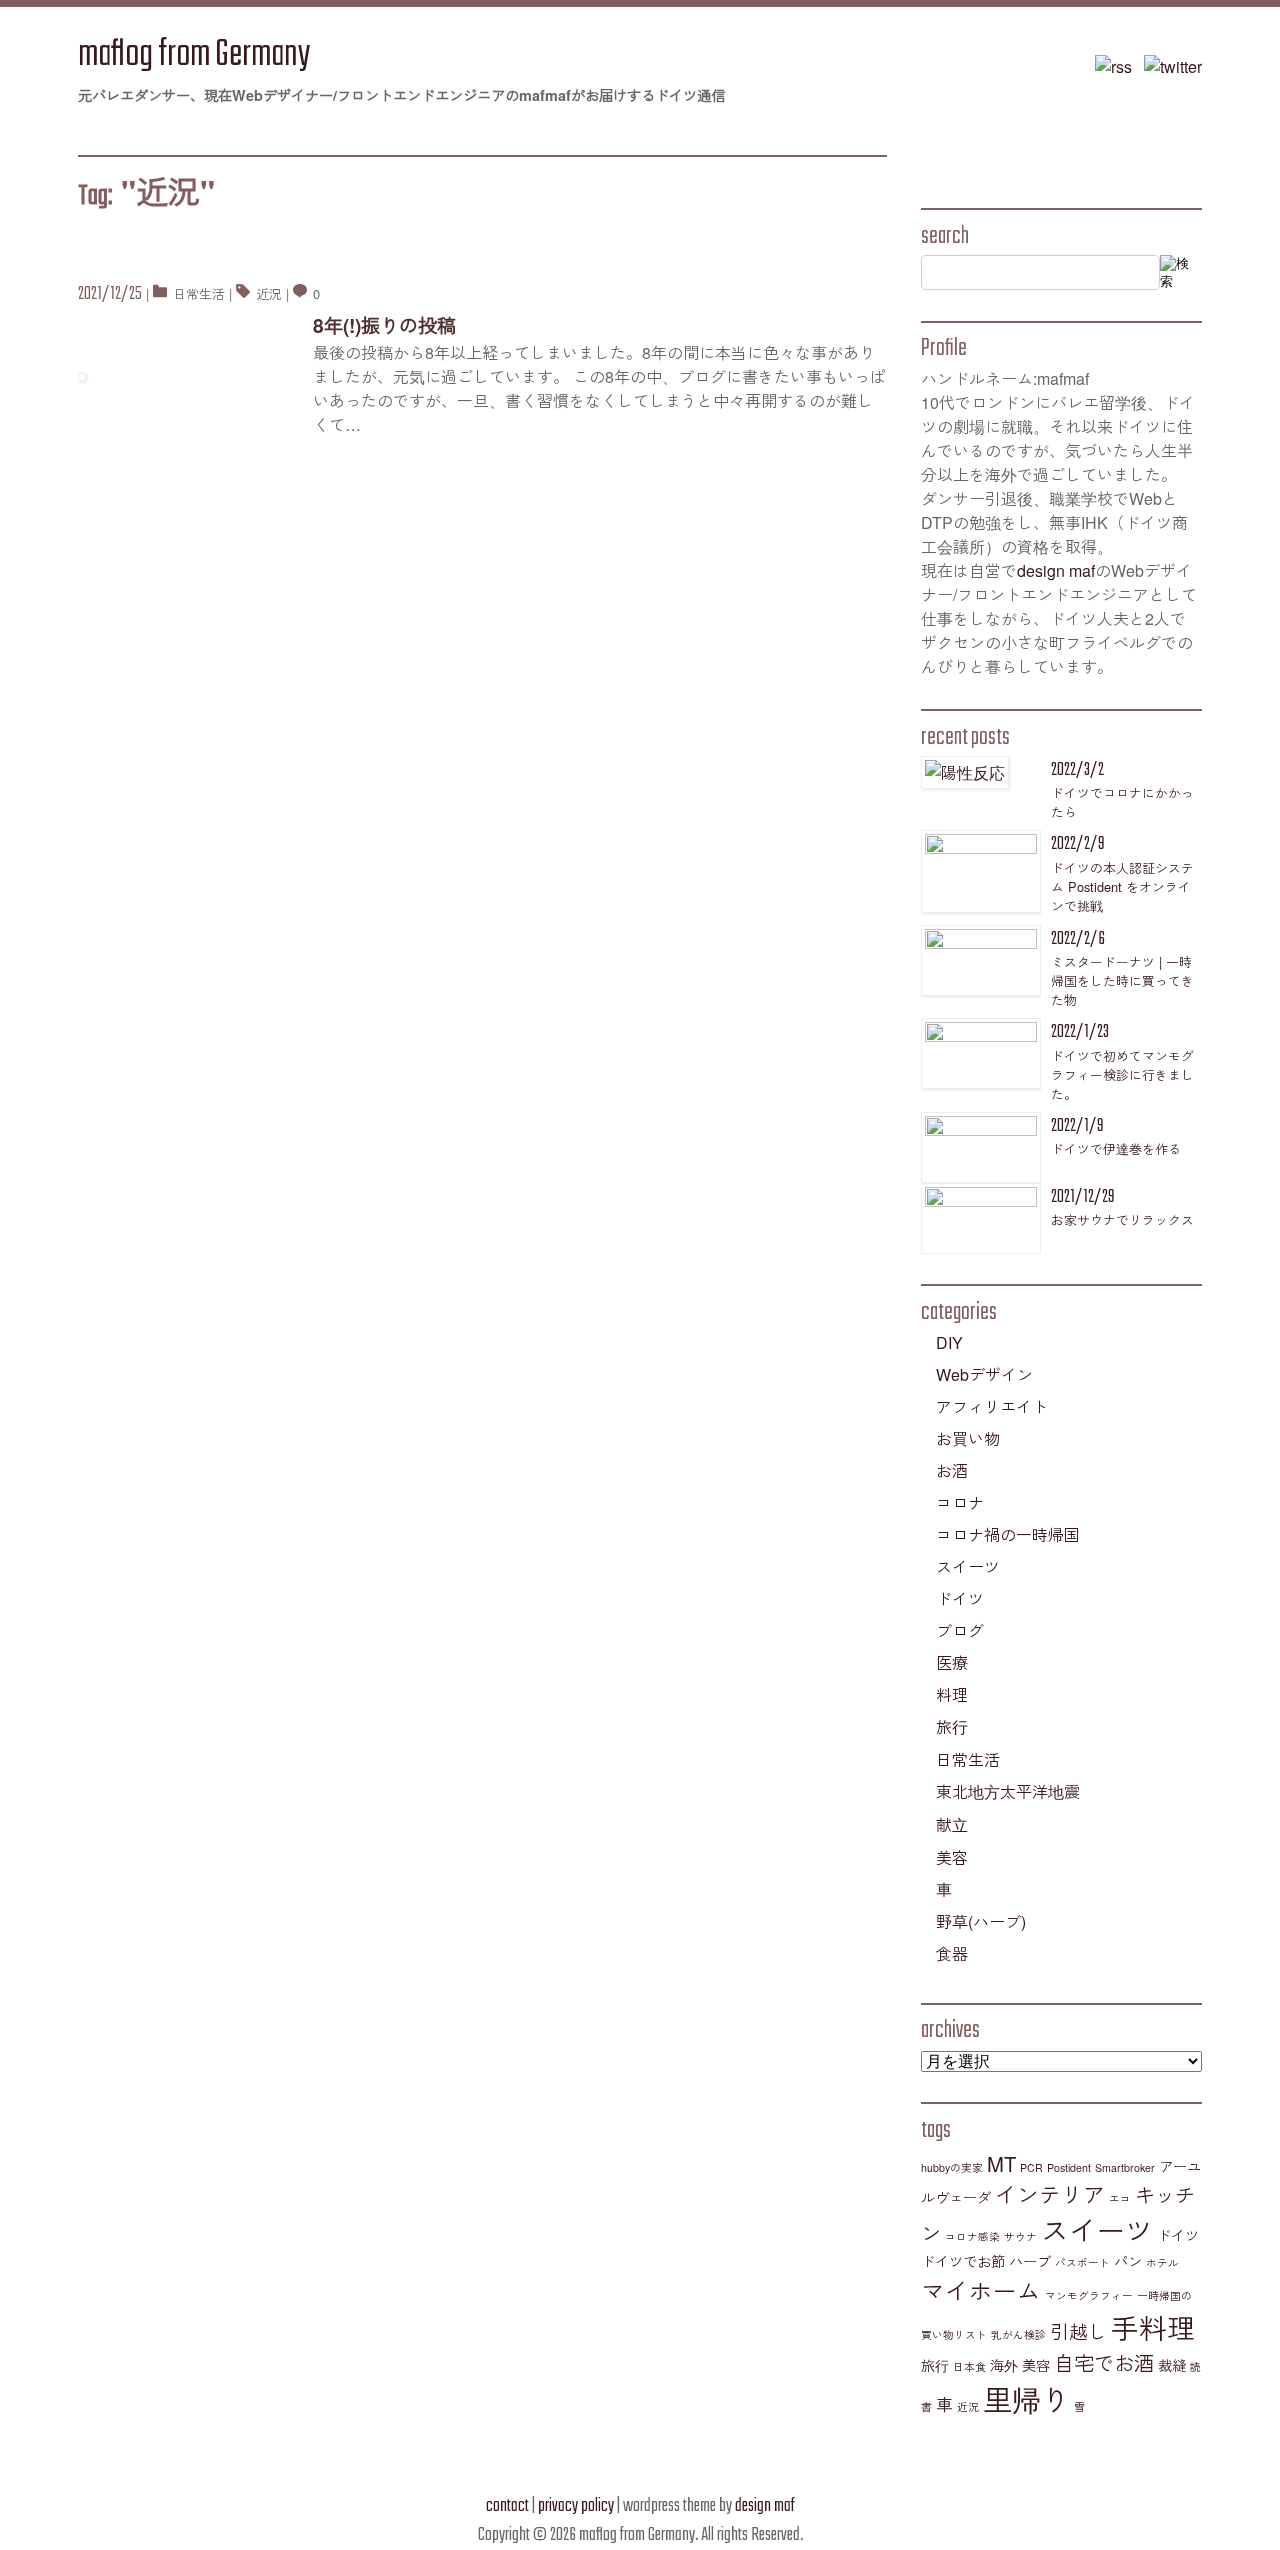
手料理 (1153, 2327)
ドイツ (960, 1598)
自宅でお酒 (1104, 2362)
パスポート (1082, 2262)
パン (1128, 2261)
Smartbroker (1125, 2167)
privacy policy (576, 2506)
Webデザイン (984, 1374)
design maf (1056, 570)
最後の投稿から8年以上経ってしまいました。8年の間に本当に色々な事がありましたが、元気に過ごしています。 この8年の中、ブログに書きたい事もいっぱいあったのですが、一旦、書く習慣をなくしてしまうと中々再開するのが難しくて (599, 388)
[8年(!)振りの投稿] (188, 375)
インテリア (1050, 2193)
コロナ (960, 1502)
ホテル (1162, 2262)
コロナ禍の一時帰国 (1008, 1534)
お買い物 (968, 1438)
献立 (952, 1824)
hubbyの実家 (952, 2167)
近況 (269, 293)
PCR (1031, 2167)
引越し (1078, 2331)
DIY (949, 1342)
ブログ (960, 1630)
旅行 (952, 1726)
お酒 (952, 1470)
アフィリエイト (992, 1406)
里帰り (1026, 2398)
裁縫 (1172, 2365)
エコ (1120, 2198)
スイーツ (968, 1566)
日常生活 (199, 293)
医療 (952, 1662)
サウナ (1020, 2236)
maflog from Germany (194, 55)
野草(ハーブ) (981, 1921)
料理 (952, 1694)
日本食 (969, 2366)
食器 (952, 1953)
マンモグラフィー (1089, 2295)
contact (507, 2506)
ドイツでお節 (963, 2261)
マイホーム (981, 2290)
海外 (1004, 2365)
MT (1001, 2163)
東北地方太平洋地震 (1008, 1791)
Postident (1069, 2167)
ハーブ (1030, 2261)
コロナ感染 (972, 2236)
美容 (952, 1857)
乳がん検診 (1018, 2334)
